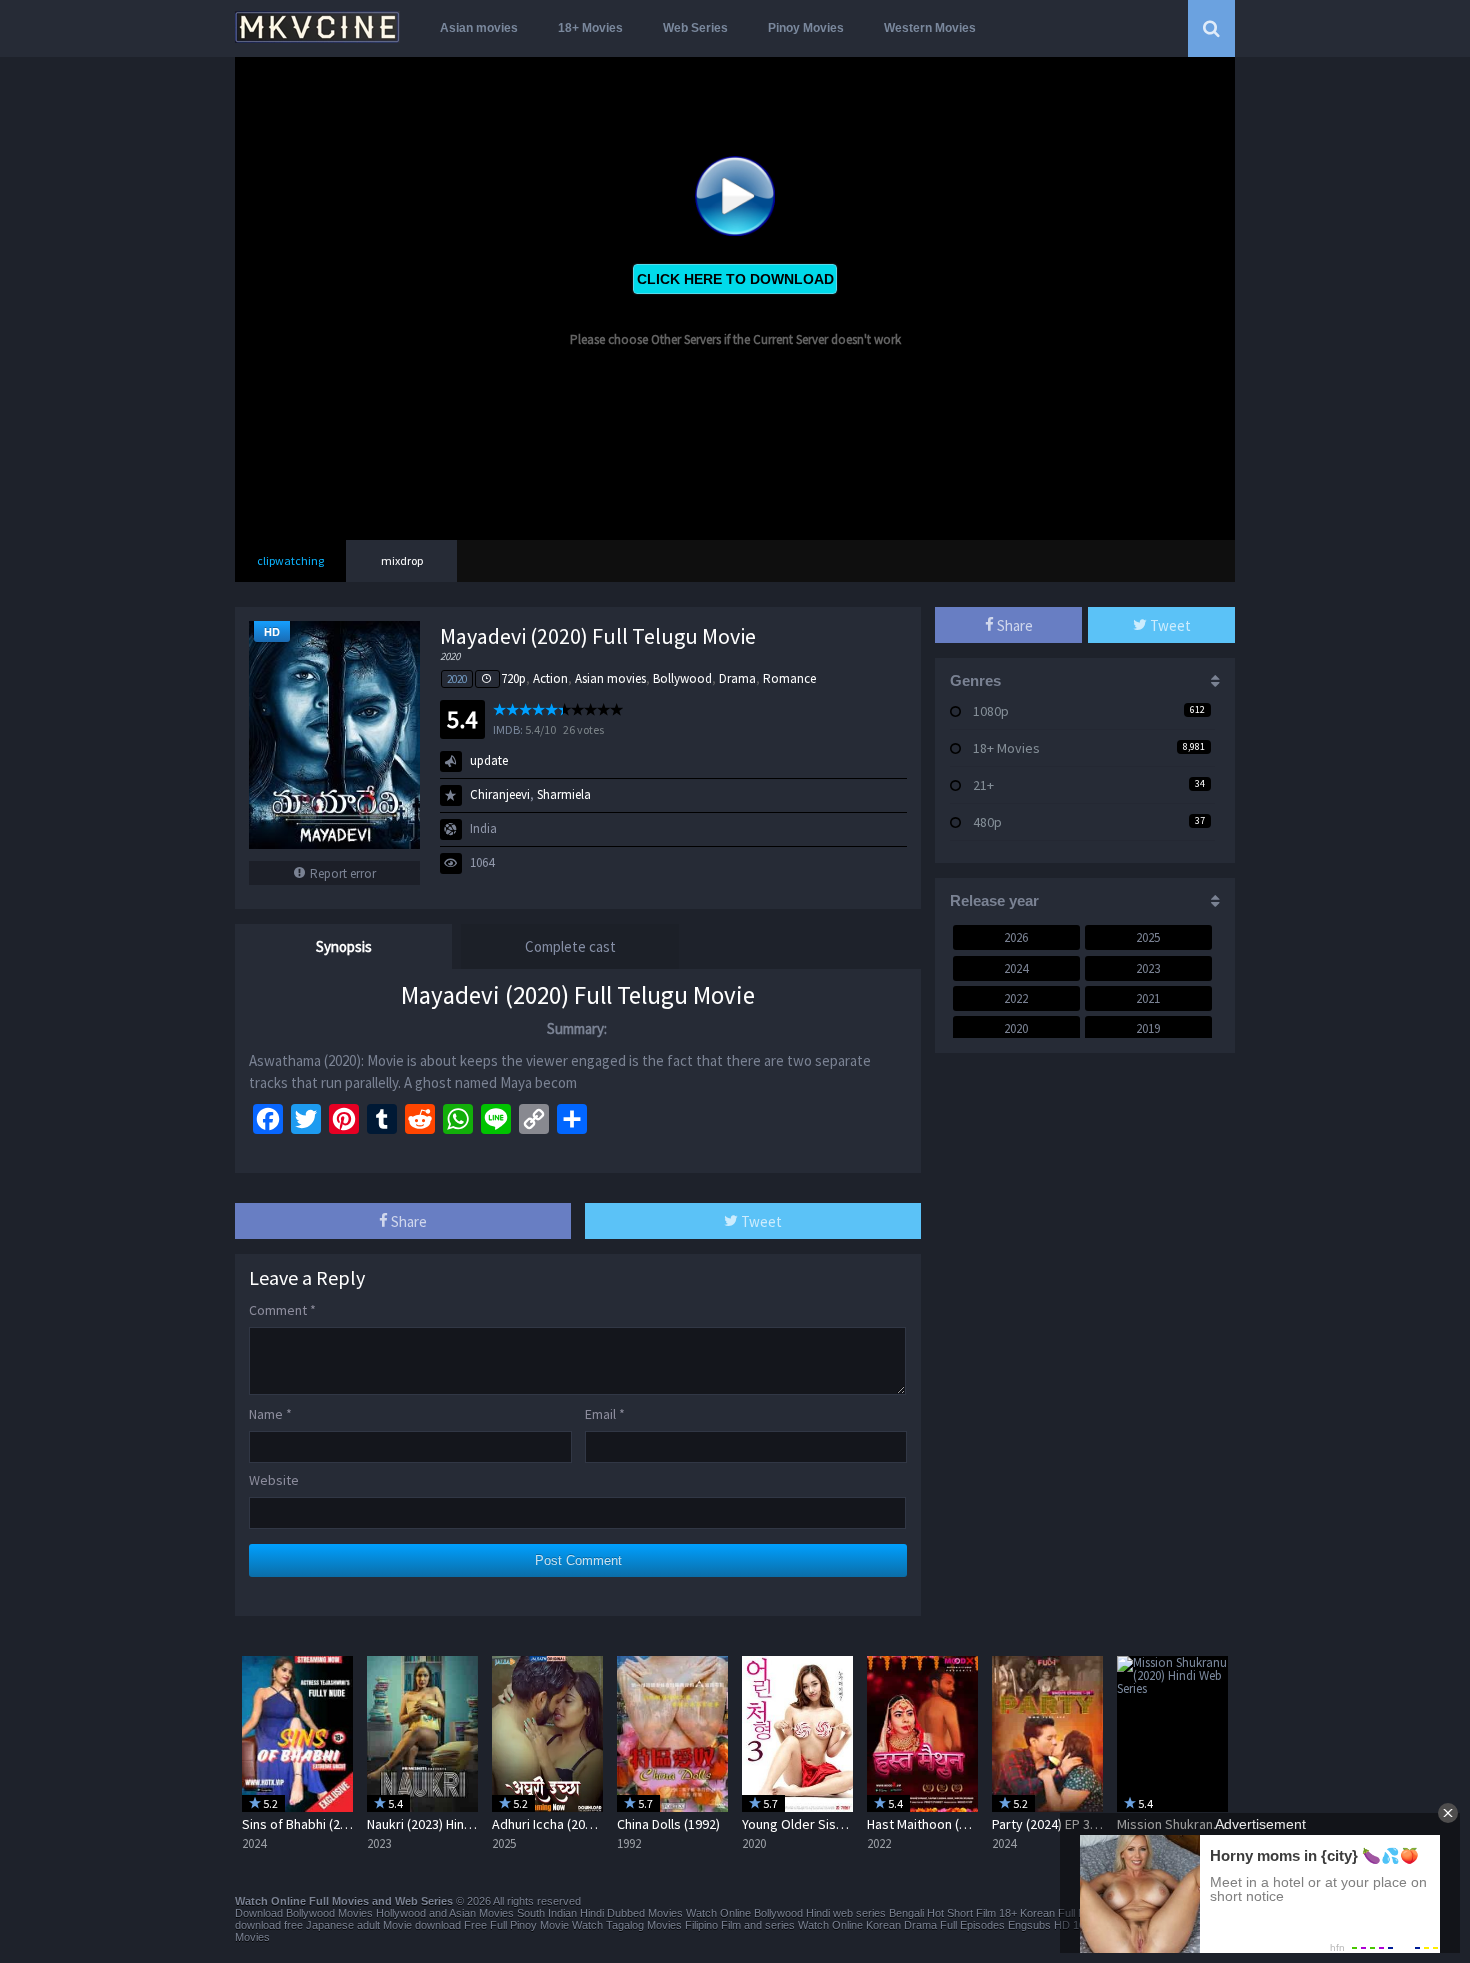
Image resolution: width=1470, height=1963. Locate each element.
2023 (1148, 968)
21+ (983, 785)
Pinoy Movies (806, 28)
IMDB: (508, 729)
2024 (1016, 968)
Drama (737, 678)
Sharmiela (564, 794)
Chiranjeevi (500, 794)
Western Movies (930, 28)
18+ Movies (590, 28)
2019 (1148, 1028)
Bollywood (682, 678)
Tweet (760, 1221)
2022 (1016, 998)
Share (407, 1221)
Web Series (695, 28)
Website (274, 1480)
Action (550, 678)
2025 (1148, 937)
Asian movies (479, 28)
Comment (282, 1310)
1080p (991, 711)
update (489, 760)
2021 (1148, 998)
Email (605, 1414)
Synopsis (344, 946)
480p (987, 822)
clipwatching (290, 560)
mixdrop (402, 560)
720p (513, 678)
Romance (789, 678)
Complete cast (570, 946)
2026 (1016, 937)
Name (270, 1414)
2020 (457, 679)
